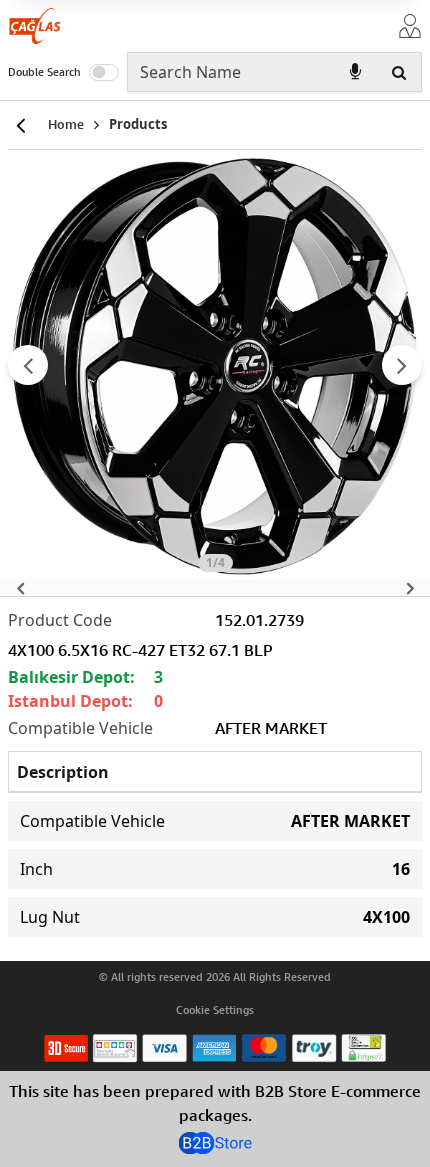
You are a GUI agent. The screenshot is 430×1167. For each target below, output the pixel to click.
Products (138, 124)
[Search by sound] (355, 72)
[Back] (20, 125)
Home (66, 124)
